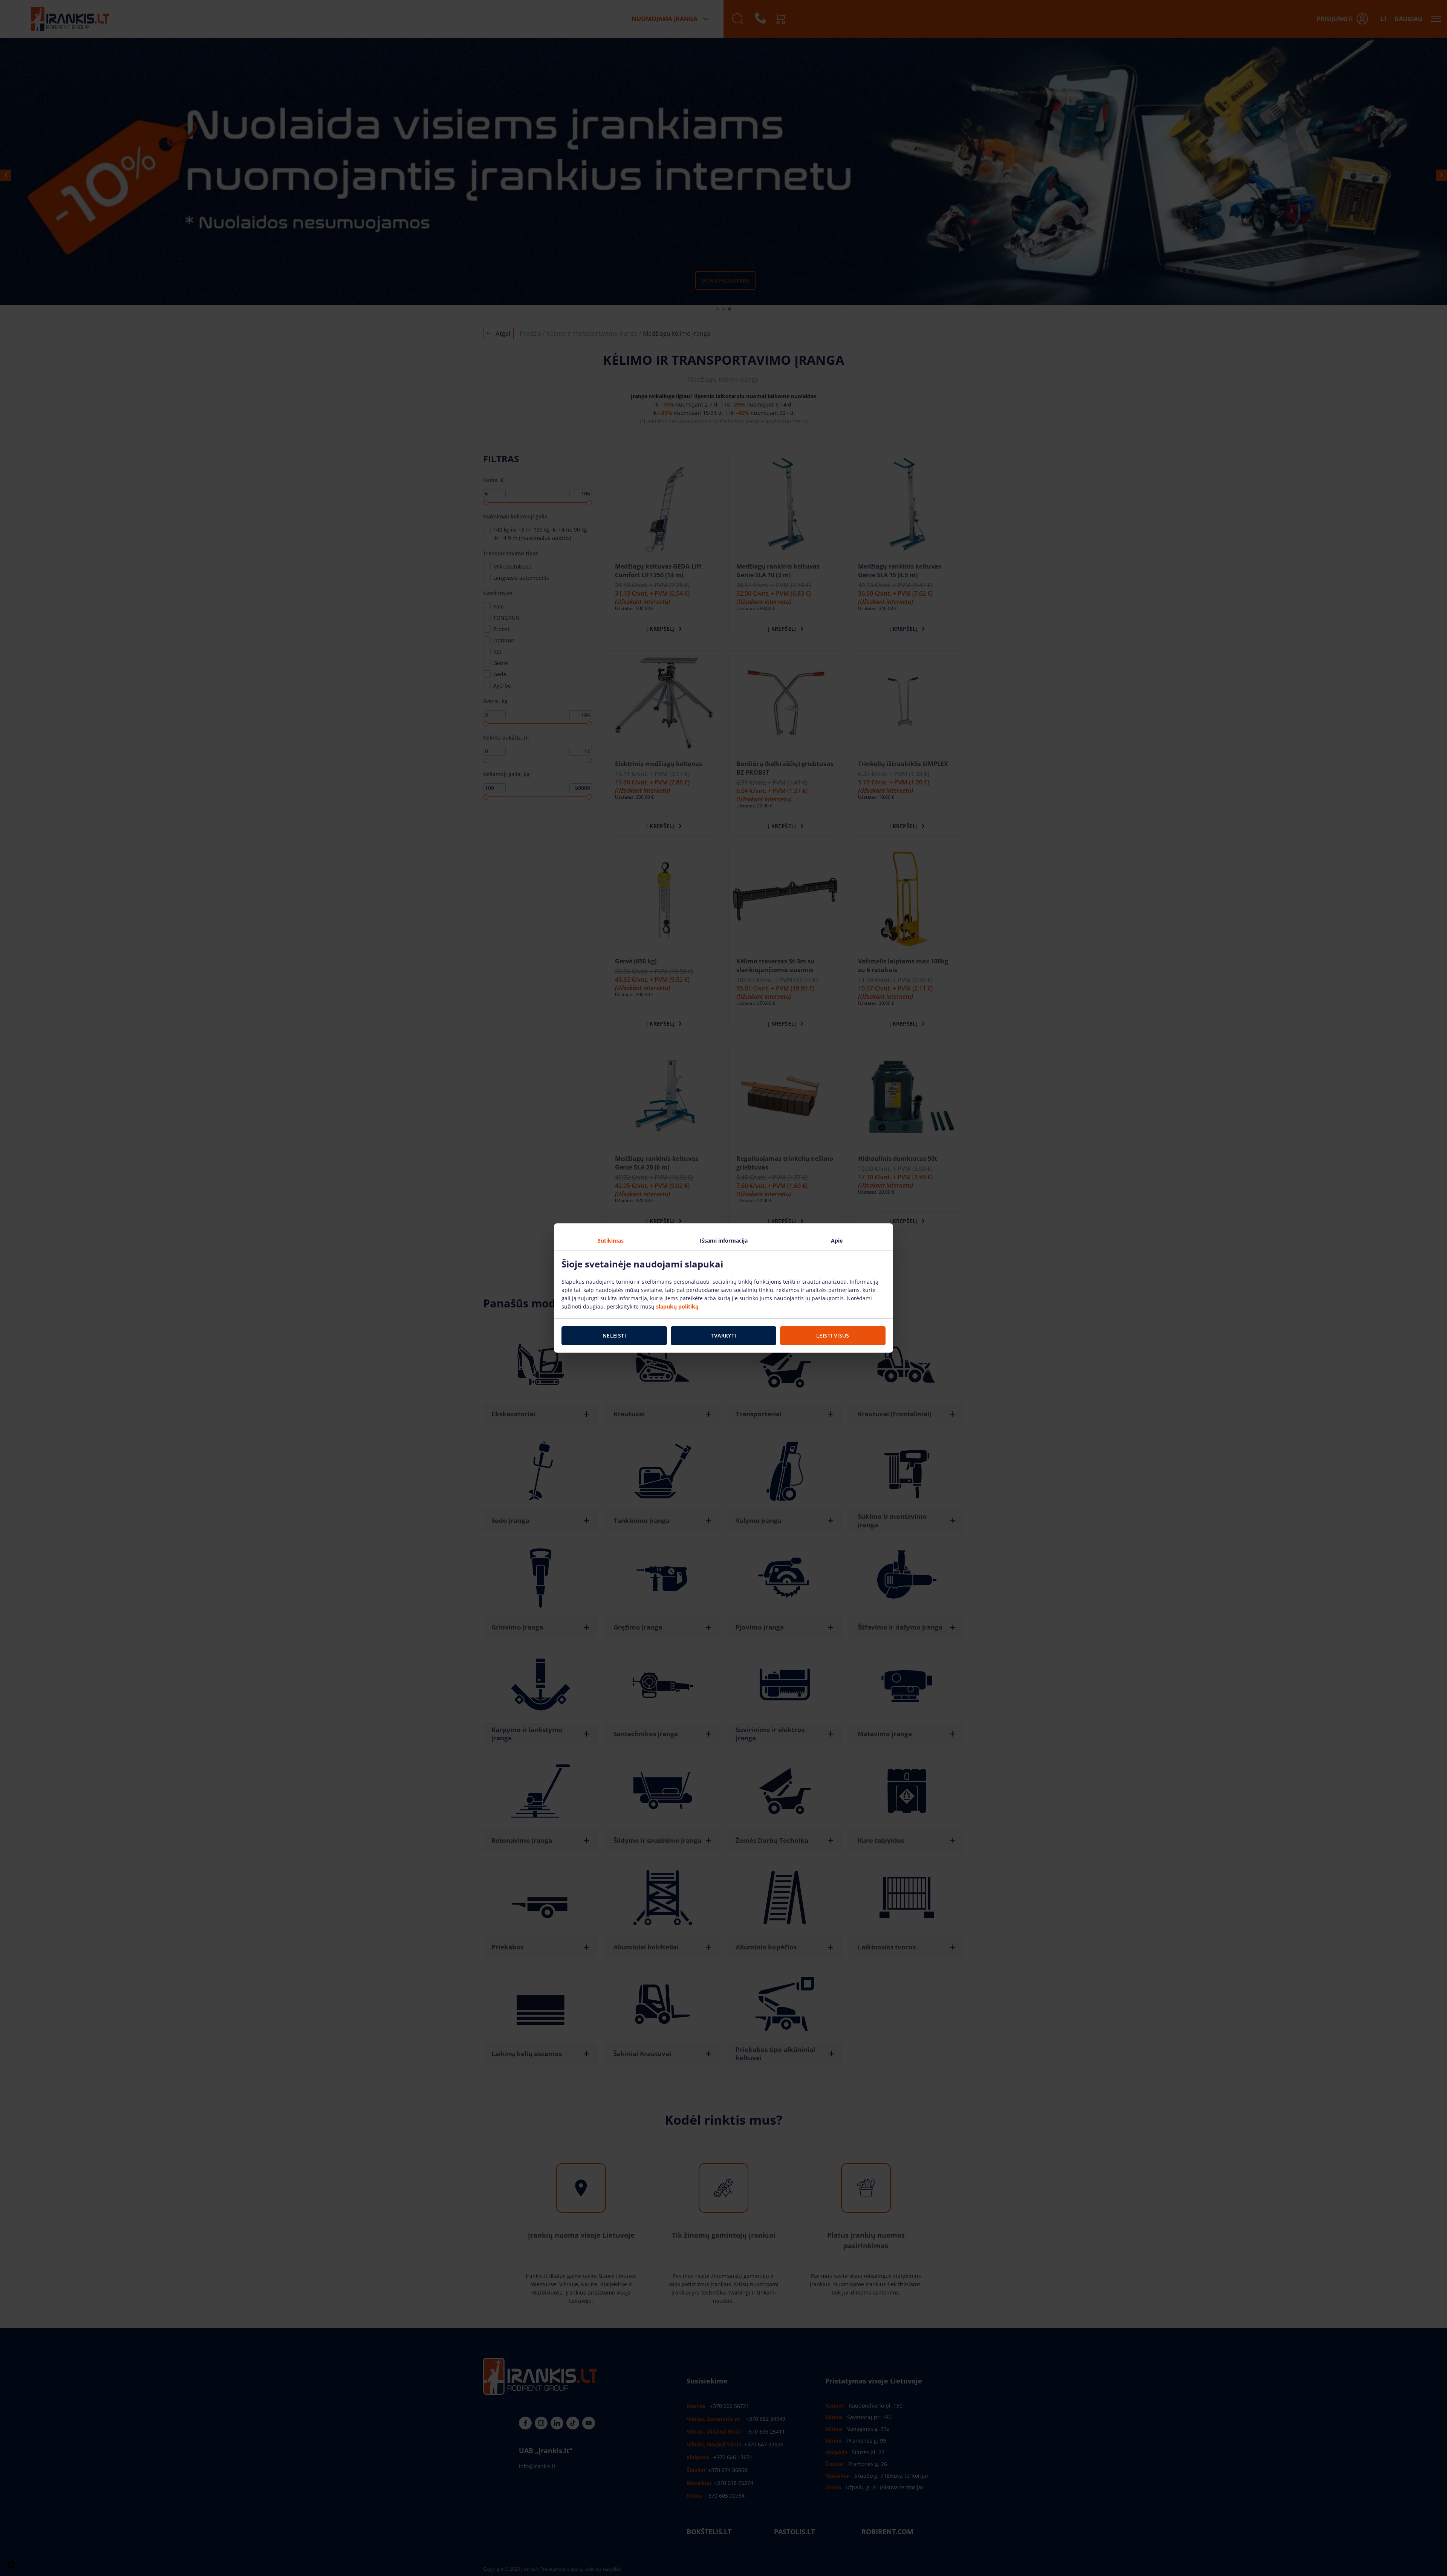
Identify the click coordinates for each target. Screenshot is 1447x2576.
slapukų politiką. (678, 1306)
